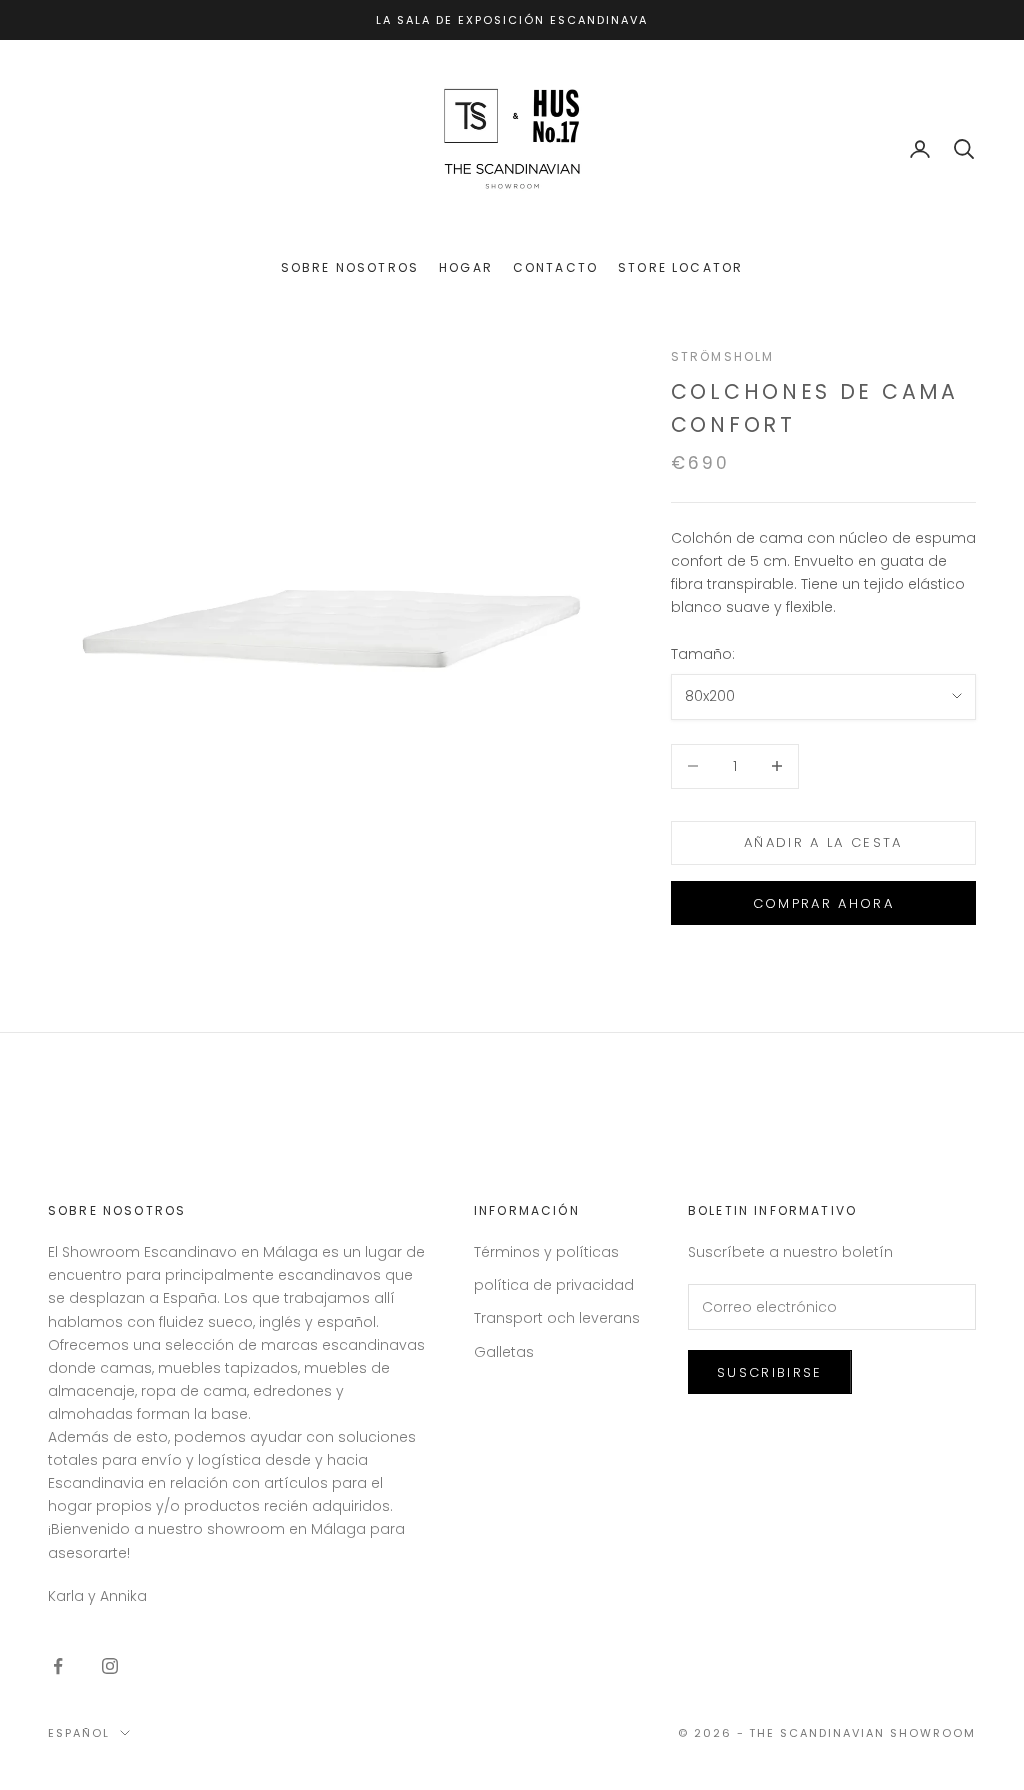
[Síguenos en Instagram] (110, 1666)
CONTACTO (555, 267)
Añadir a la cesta (823, 842)
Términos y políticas (546, 1252)
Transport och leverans (557, 1318)
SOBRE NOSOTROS (350, 267)
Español (79, 1733)
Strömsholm (723, 356)
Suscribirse (770, 1372)
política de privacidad (554, 1285)
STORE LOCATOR (680, 267)
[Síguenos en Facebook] (58, 1666)
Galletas (504, 1352)
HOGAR (466, 267)
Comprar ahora (823, 903)
